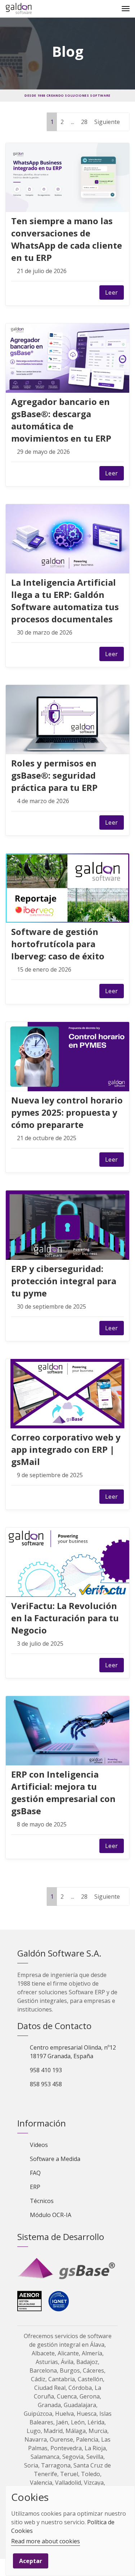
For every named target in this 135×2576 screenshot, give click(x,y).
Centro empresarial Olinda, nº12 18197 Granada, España (73, 2052)
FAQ (35, 2173)
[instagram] (73, 2102)
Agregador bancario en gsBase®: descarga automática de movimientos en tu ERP (61, 420)
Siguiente (108, 122)
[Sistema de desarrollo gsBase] (67, 2269)
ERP (35, 2187)
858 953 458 (46, 2084)
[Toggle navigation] (126, 9)
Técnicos (42, 2201)
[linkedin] (64, 292)
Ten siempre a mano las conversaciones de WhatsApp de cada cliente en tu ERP (67, 239)
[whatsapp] (79, 292)
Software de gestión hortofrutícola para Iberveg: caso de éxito (58, 944)
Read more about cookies (46, 2541)
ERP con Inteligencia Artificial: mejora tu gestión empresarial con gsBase (63, 1792)
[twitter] (48, 292)
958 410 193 (46, 2070)
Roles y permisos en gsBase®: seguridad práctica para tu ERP (54, 775)
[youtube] (60, 2102)
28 (84, 122)
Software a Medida (55, 2159)
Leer (112, 292)
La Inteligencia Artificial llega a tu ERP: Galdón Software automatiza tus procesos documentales (65, 601)
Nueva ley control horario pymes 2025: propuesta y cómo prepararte (67, 1112)
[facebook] (33, 292)
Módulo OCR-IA (51, 2215)
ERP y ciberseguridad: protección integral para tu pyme (64, 1281)
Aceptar (31, 2561)
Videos (39, 2145)
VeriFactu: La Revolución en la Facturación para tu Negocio (65, 1618)
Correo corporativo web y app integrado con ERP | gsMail (66, 1449)
